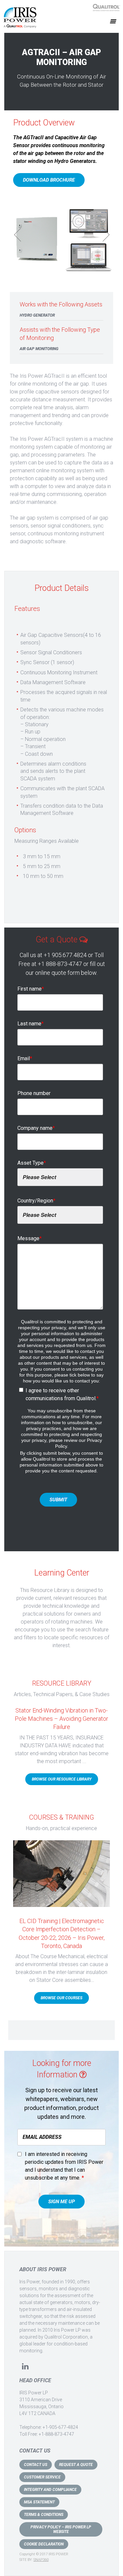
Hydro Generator (37, 315)
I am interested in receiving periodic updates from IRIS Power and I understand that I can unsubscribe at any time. (64, 2166)
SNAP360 (41, 2560)
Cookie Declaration (44, 2544)
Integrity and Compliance (50, 2490)
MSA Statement (39, 2502)
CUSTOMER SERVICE (42, 2477)
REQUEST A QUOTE (76, 2465)
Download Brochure (49, 180)
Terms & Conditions (44, 2515)
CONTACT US (36, 2465)
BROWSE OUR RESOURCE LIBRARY (62, 1779)
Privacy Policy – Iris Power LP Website (61, 2529)
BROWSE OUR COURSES (61, 1998)
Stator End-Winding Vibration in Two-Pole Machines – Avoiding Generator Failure (61, 1719)
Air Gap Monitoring (39, 349)
